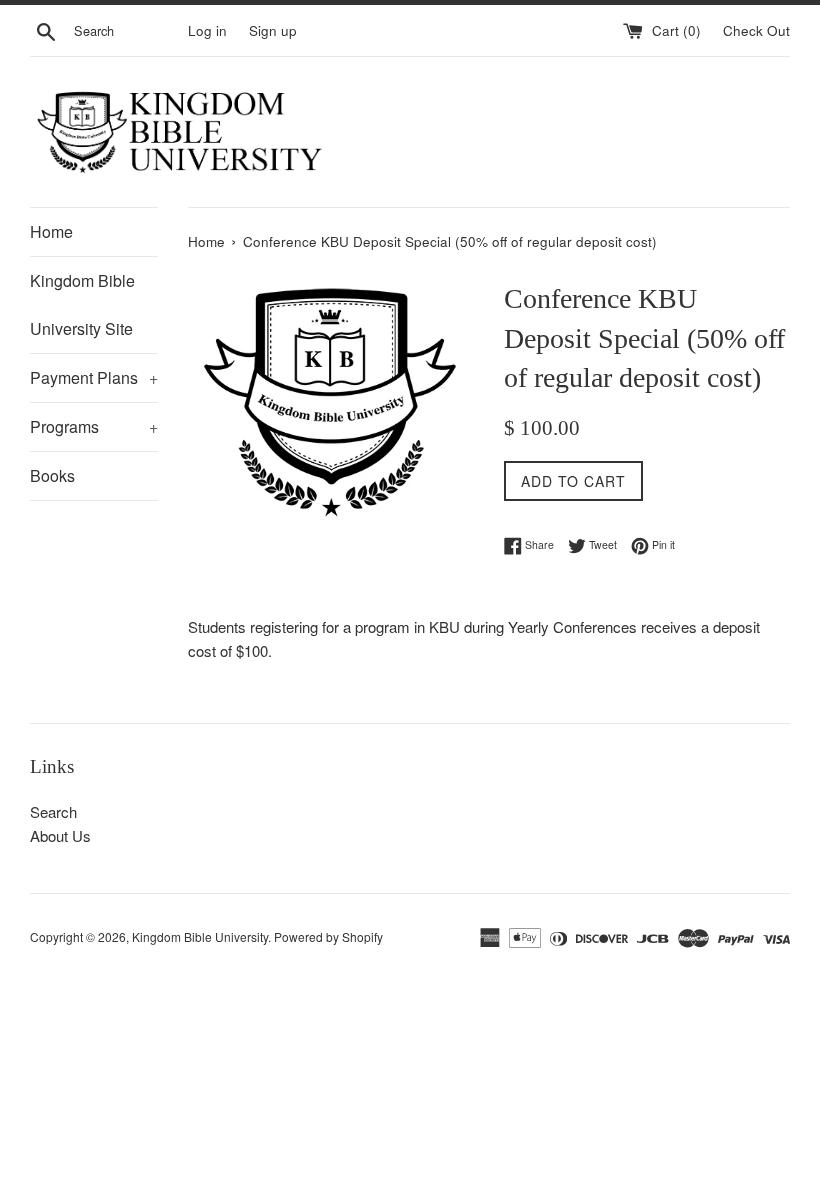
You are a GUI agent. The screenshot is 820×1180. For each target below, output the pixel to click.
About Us (60, 835)
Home (51, 231)
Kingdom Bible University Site (82, 304)
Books (52, 475)
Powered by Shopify (328, 936)
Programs (94, 426)
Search (53, 811)
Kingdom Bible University (200, 936)
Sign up (273, 30)
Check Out (756, 30)
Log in (207, 30)
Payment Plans (94, 377)
